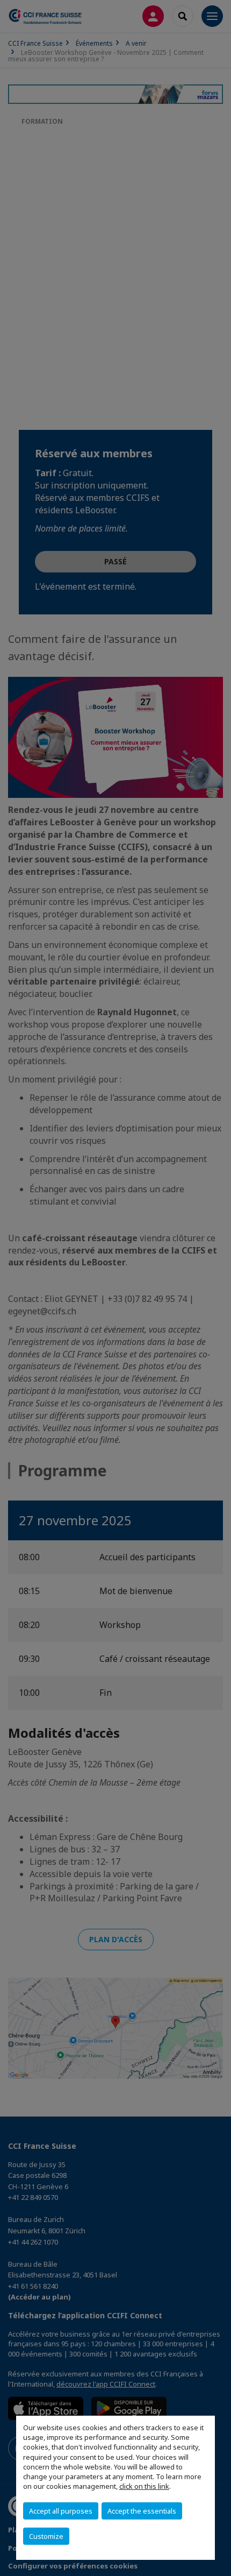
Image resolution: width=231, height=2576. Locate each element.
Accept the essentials (142, 2511)
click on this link (144, 2486)
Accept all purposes (61, 2511)
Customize (46, 2536)
